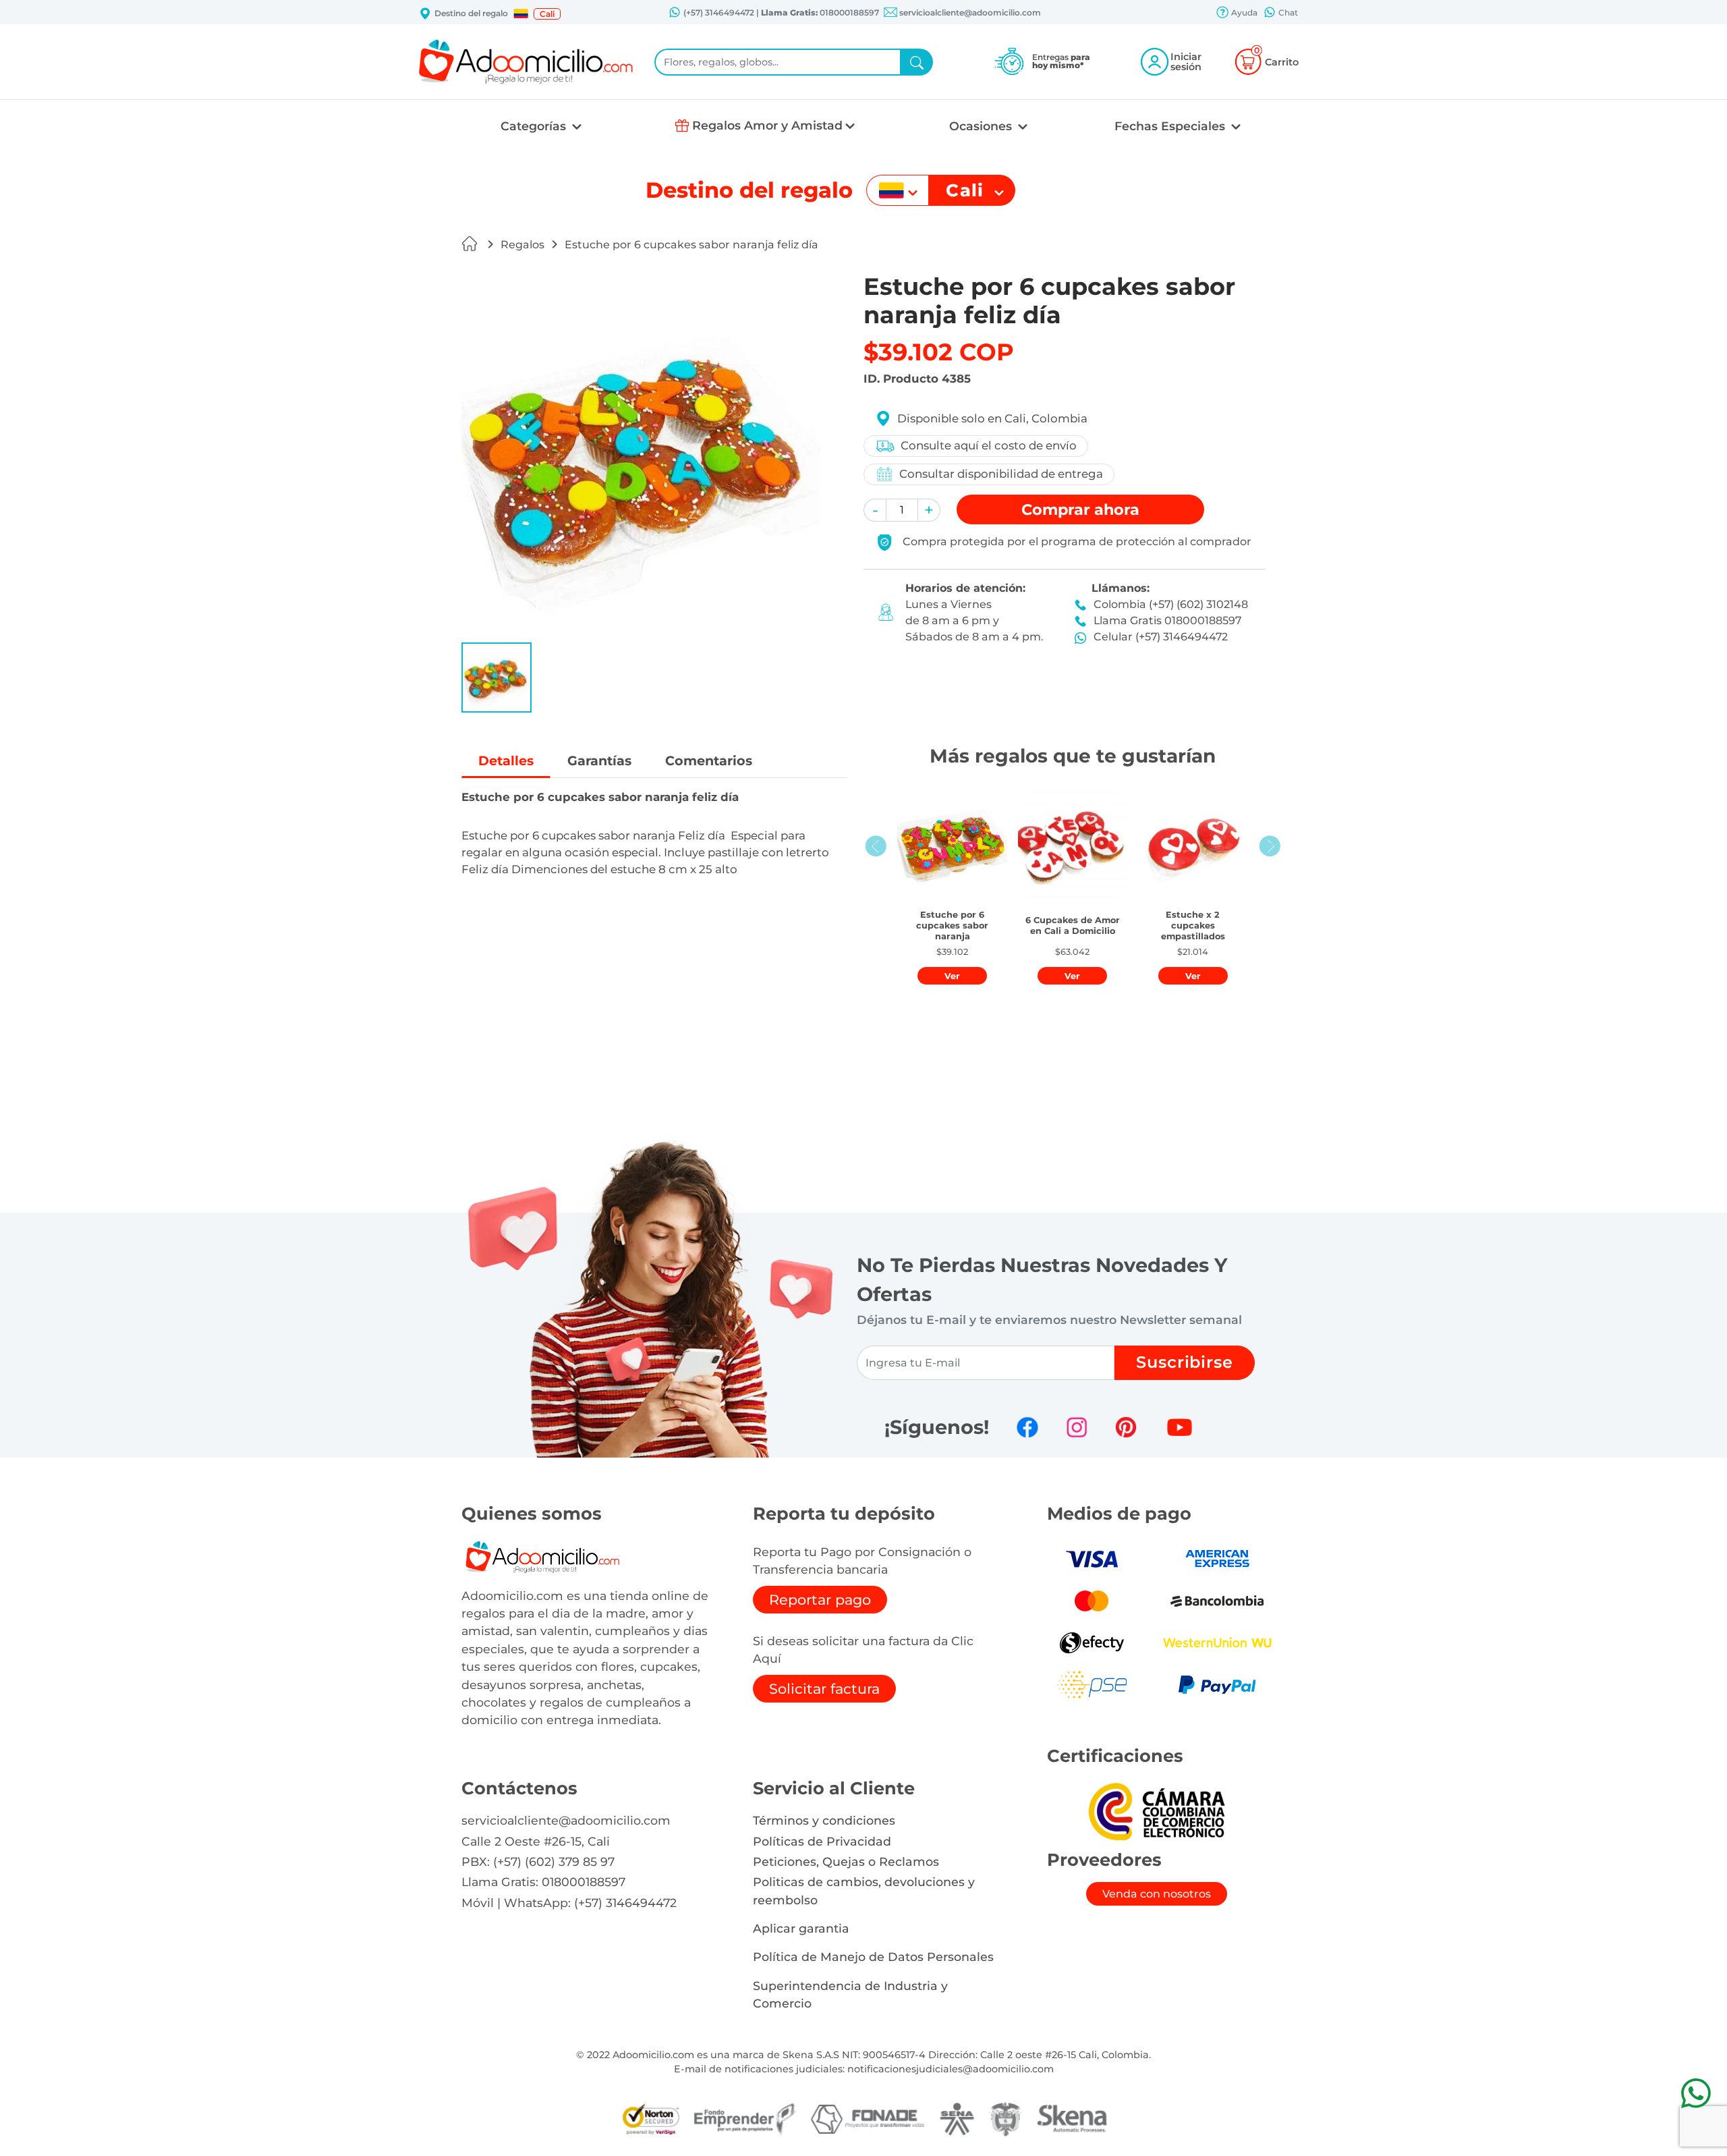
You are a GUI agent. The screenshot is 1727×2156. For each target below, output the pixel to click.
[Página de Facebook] (1027, 1427)
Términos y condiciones (824, 1820)
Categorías (535, 126)
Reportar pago (820, 1600)
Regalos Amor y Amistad (767, 125)
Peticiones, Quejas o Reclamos (846, 1861)
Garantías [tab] (599, 761)
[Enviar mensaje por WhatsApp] (1696, 2093)
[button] (521, 13)
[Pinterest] (1126, 1427)
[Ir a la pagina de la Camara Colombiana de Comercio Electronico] (1156, 1811)
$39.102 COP (939, 352)
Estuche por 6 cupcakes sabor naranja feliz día (691, 245)
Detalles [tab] (506, 761)
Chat (1287, 12)
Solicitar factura (824, 1689)
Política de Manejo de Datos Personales (873, 1957)
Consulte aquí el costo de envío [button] (989, 445)
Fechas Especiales (1171, 126)
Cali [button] (547, 14)
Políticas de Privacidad (822, 1841)
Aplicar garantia (801, 1928)
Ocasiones (982, 126)
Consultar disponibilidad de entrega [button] (1001, 474)
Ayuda (1243, 12)
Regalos (522, 245)
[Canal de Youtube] (1180, 1427)
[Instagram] (1077, 1427)
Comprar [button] (1080, 509)
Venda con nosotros (1157, 1894)
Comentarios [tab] (709, 761)
